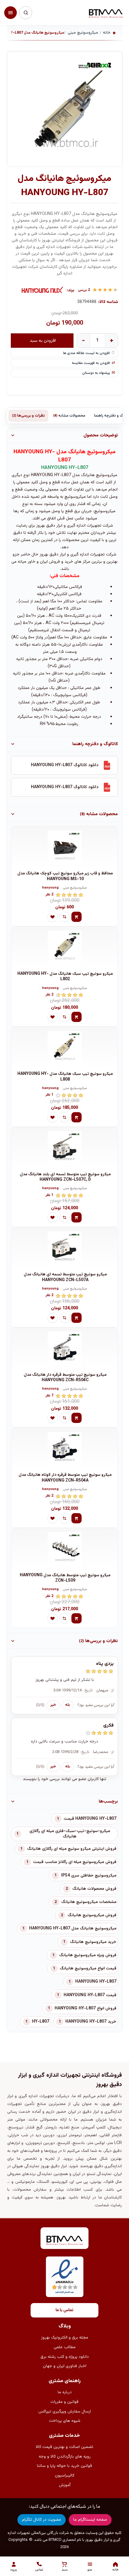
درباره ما (65, 2392)
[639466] (64, 1248)
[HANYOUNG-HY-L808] (64, 1048)
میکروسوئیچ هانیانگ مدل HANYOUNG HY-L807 (73, 1929)
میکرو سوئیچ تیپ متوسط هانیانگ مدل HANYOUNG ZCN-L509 (65, 1578)
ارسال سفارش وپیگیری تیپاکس (65, 2412)
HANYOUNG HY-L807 (96, 1982)
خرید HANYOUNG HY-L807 (91, 2022)
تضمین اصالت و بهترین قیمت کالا (64, 2447)
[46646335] (64, 1449)
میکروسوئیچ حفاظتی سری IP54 (89, 1876)
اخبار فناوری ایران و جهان (65, 2366)
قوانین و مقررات (64, 2402)
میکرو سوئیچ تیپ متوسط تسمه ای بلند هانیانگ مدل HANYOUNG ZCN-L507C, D (65, 1177)
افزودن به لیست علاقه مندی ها (86, 353)
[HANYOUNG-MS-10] (64, 847)
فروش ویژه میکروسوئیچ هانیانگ (88, 1955)
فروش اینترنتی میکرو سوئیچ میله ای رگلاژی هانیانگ (72, 1849)
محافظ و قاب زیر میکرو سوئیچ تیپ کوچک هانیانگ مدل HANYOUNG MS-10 (65, 876)
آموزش (65, 2485)
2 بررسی (84, 290)
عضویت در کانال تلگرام (42, 2520)
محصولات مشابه (69, 416)
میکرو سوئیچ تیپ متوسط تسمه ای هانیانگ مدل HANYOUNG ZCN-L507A (65, 1277)
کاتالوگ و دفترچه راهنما (95, 744)
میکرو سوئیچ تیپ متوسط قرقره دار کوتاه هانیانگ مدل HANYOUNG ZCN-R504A (65, 1478)
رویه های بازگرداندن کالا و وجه (65, 2457)
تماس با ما (64, 2310)
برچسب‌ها (108, 1801)
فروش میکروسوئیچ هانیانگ (92, 1915)
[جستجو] (25, 13)
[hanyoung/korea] (43, 290)
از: (112, 1690)
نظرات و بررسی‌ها (28, 416)
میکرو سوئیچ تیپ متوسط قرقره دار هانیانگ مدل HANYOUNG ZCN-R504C (65, 1378)
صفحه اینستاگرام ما (90, 2520)
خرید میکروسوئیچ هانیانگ (93, 1942)
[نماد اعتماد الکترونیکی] (65, 2277)
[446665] (64, 1148)
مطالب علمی (65, 2347)
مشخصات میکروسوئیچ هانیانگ (89, 1902)
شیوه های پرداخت (65, 2421)
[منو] (10, 13)
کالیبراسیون (65, 2476)
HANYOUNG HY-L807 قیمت (90, 1819)
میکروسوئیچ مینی (75, 888)
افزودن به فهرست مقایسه (91, 363)
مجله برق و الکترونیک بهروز (65, 2338)
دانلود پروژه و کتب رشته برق (65, 2357)
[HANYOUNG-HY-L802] (64, 948)
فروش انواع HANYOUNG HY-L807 (85, 2008)
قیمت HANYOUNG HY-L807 (90, 1995)
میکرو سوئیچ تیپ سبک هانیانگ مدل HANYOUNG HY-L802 (65, 977)
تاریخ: (88, 1690)
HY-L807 (41, 2022)
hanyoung (50, 888)
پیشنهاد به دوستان (96, 373)
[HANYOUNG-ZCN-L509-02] (64, 1549)
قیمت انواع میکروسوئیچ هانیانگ (88, 1969)
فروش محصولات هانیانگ (94, 1889)
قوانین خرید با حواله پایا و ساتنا (64, 2466)
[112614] (64, 1349)
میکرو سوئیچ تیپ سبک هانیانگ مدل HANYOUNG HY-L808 (65, 1077)
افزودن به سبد (43, 340)
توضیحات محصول (101, 435)
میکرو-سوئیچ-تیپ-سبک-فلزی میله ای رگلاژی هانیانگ (70, 1834)
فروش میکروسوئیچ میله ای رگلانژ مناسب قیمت (75, 1862)
